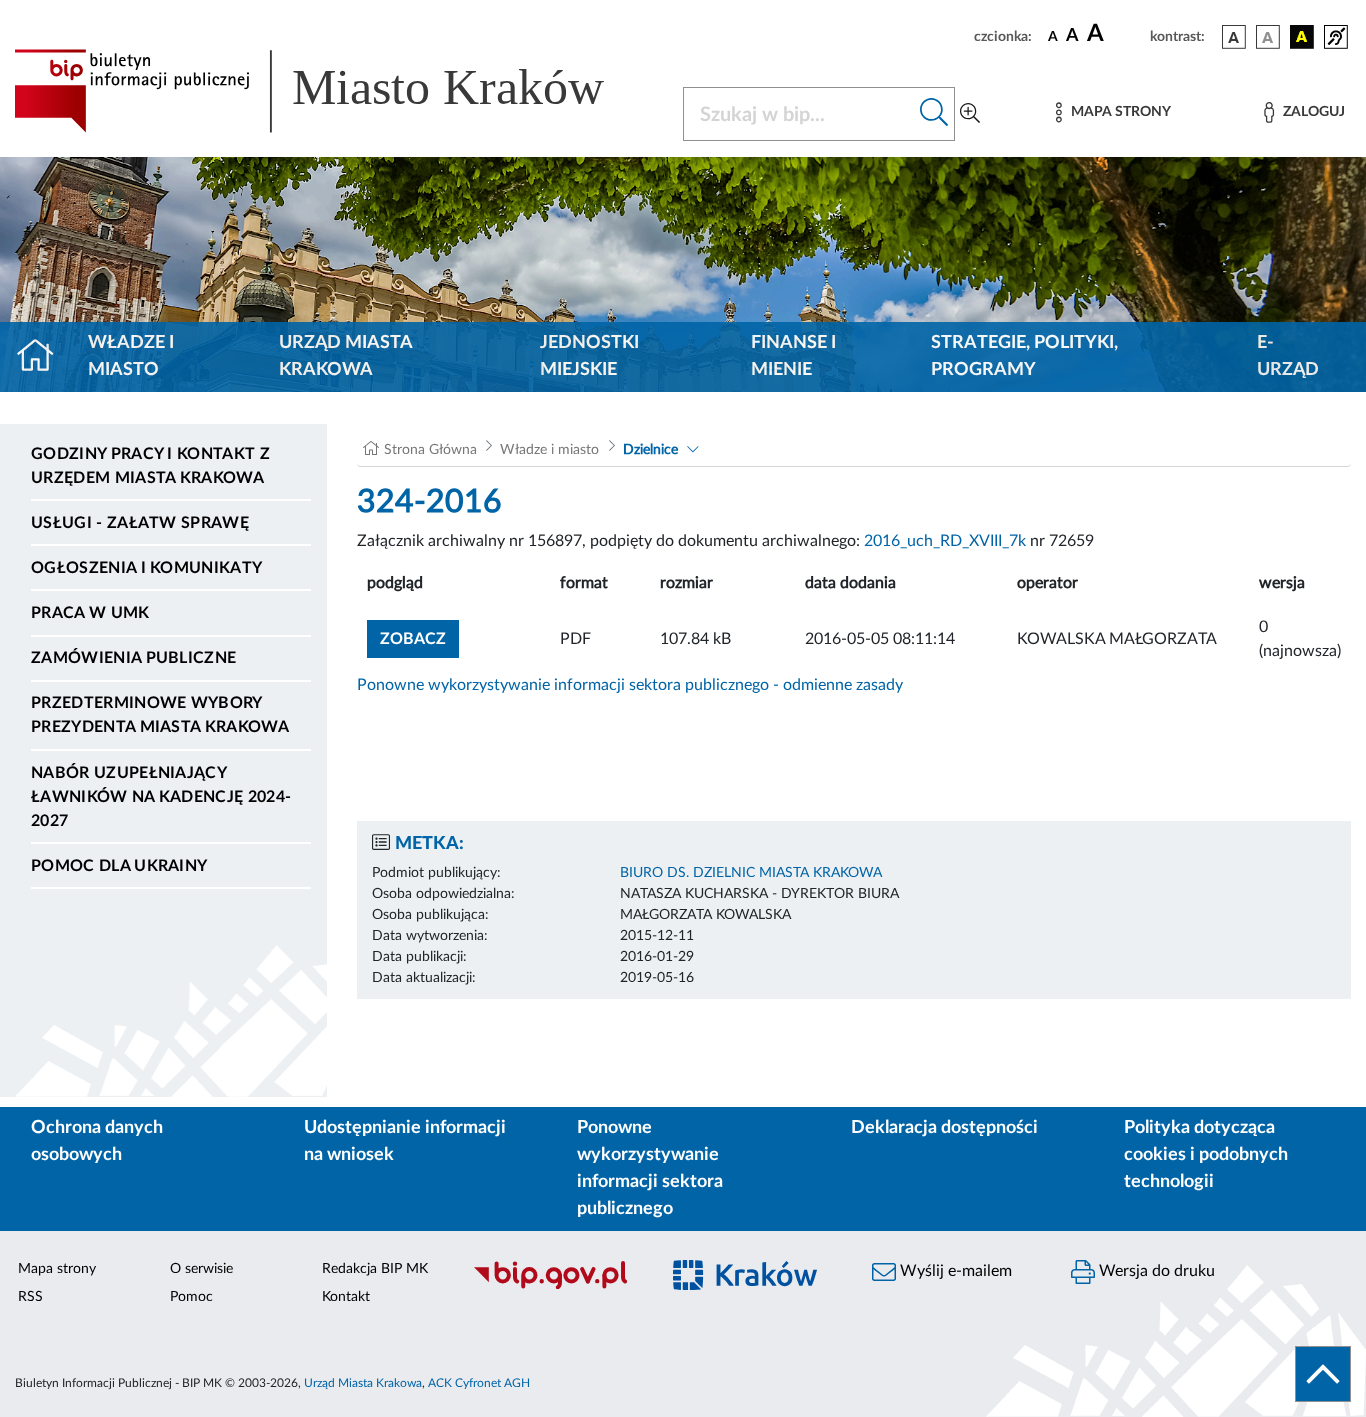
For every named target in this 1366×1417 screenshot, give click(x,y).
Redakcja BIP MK (375, 1269)
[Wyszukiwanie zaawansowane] (970, 114)
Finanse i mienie (793, 356)
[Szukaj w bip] (934, 114)
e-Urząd (1288, 356)
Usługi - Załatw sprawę (140, 523)
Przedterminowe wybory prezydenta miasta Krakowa (160, 715)
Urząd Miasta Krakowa (345, 356)
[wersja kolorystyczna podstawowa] (1234, 37)
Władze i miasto (131, 356)
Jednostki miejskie (589, 356)
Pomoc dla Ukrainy (119, 866)
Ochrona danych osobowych (97, 1141)
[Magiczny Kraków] (754, 1286)
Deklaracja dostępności (944, 1128)
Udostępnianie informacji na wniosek (405, 1141)
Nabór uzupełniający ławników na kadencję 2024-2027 (161, 797)
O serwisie (201, 1269)
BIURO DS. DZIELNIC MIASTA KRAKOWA (751, 873)
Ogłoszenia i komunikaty (146, 568)
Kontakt (346, 1297)
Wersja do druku (1155, 1271)
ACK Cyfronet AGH (479, 1383)
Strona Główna (430, 450)
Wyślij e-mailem (954, 1271)
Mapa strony (57, 1269)
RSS (30, 1297)
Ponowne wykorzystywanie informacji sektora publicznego (650, 1168)
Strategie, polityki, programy (1024, 356)
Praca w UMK (90, 613)
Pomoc (191, 1297)
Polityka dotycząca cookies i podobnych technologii (1206, 1155)
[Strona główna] (43, 357)
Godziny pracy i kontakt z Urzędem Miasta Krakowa (150, 466)
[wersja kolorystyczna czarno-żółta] (1302, 37)
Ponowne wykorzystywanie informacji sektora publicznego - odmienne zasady (630, 685)
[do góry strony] (1323, 1374)
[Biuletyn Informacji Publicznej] (554, 1286)
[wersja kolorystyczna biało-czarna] (1268, 37)
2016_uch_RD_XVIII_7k (945, 541)
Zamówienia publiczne (133, 658)
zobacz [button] (419, 638)
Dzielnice (650, 450)
